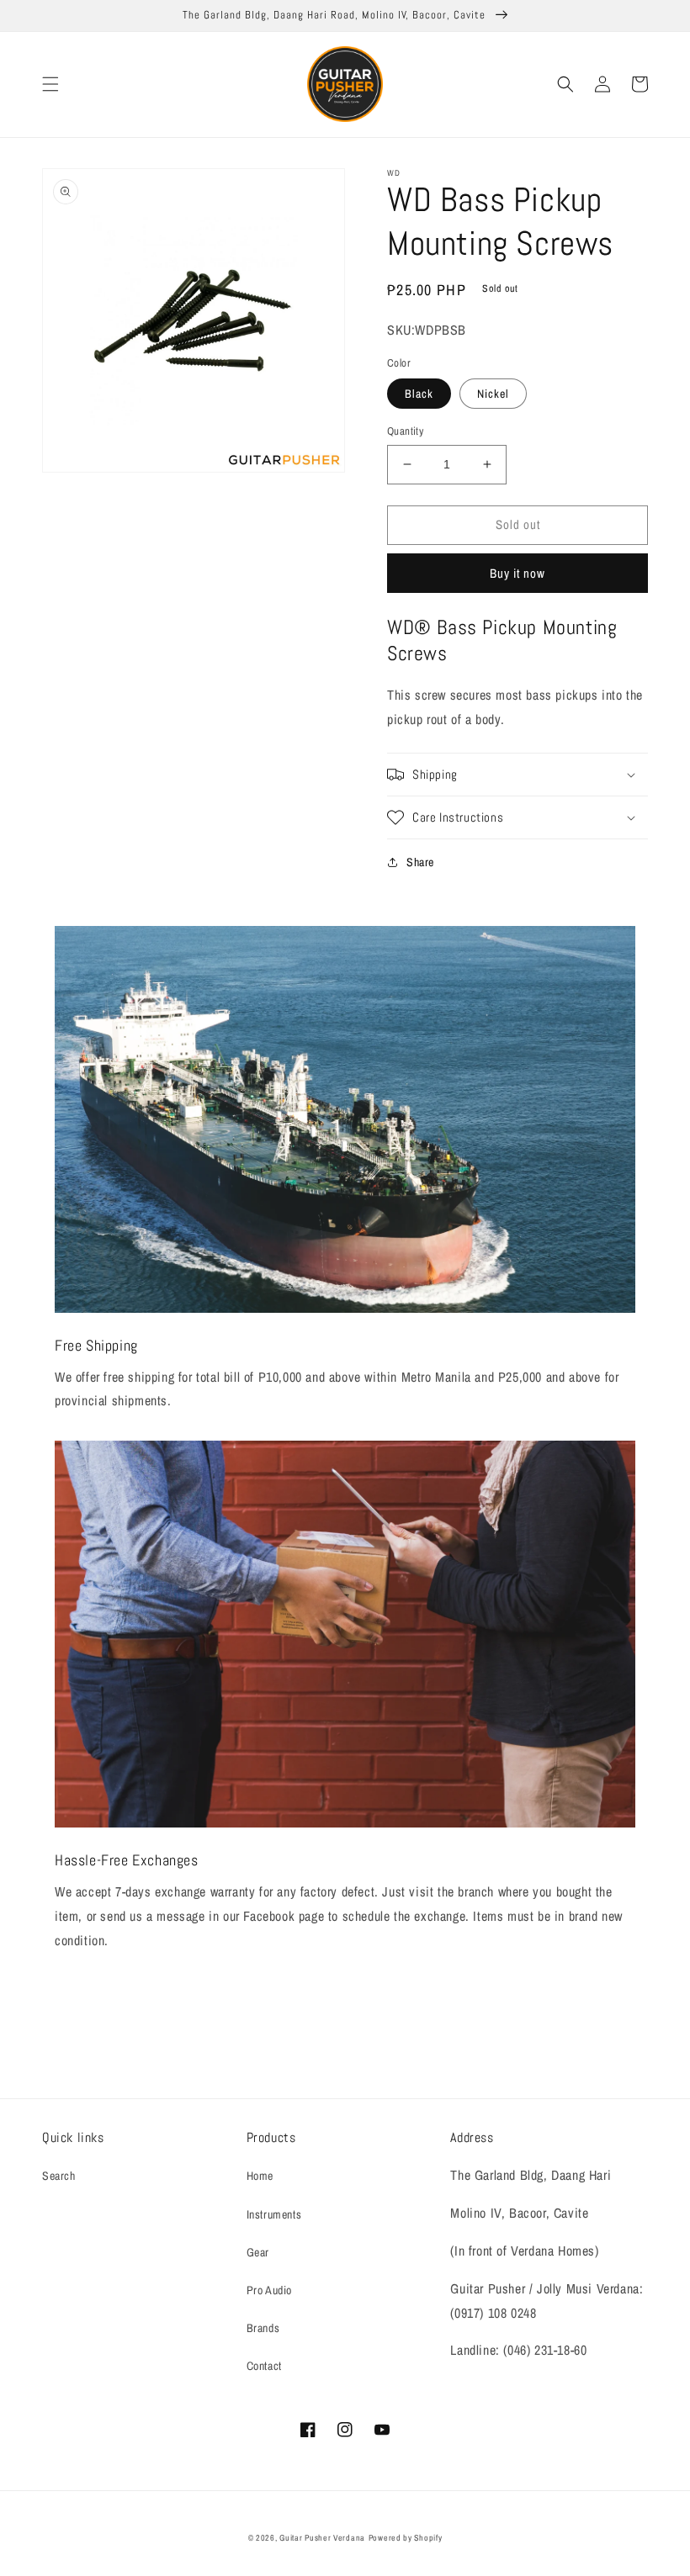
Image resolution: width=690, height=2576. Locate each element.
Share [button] (420, 862)
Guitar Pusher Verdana (322, 2538)
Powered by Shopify (406, 2538)
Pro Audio (269, 2290)
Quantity (405, 431)
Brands (263, 2328)
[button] (50, 84)
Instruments (274, 2214)
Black (419, 394)
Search (59, 2176)
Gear (258, 2252)
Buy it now (517, 573)
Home (260, 2176)
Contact (264, 2366)
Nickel (493, 394)
